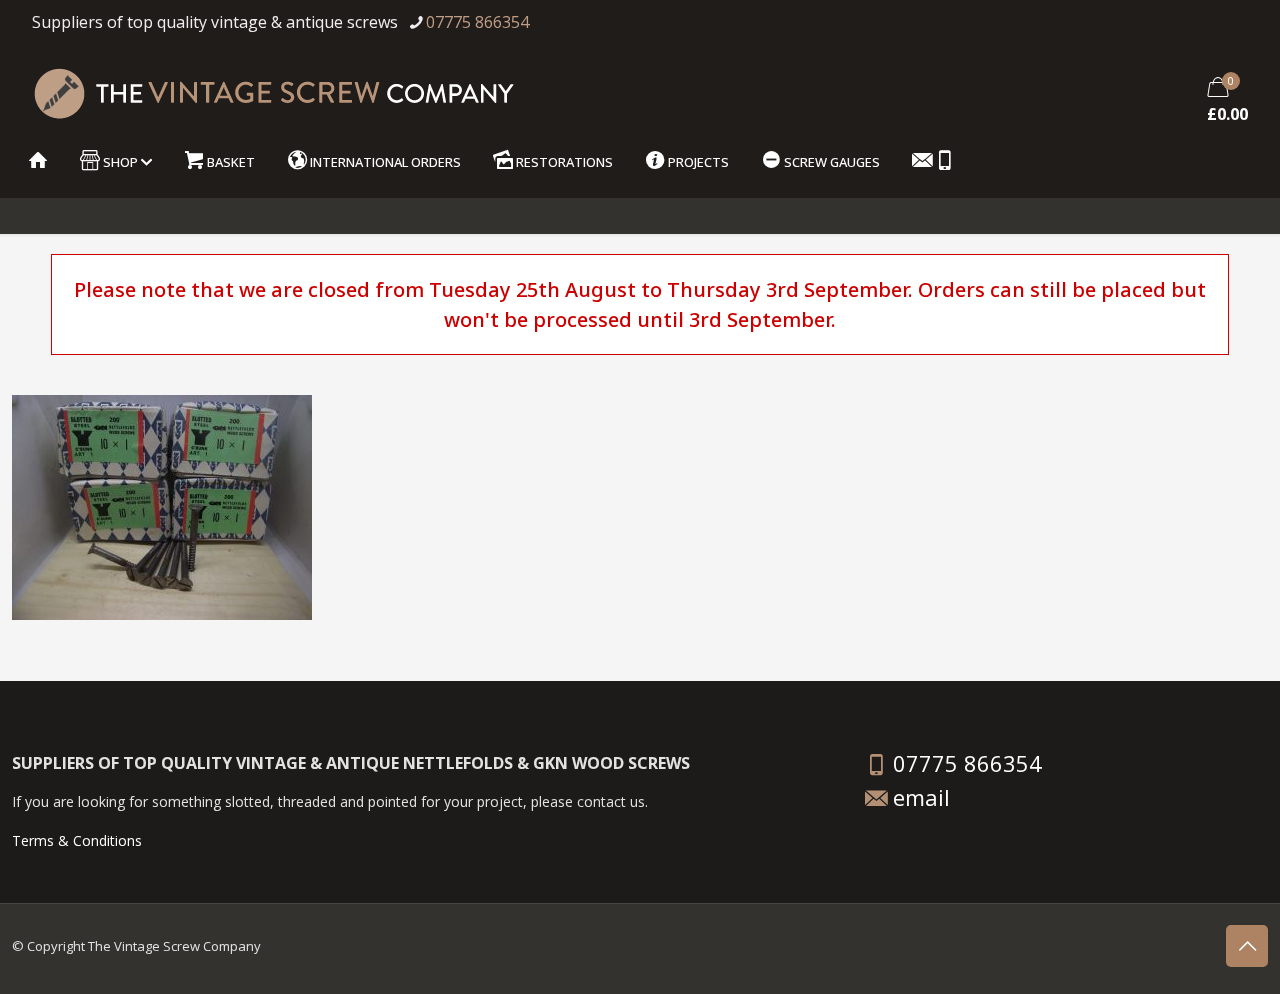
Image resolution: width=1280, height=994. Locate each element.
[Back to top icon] (1247, 946)
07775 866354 (477, 22)
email (921, 797)
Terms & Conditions (77, 840)
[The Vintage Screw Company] (273, 91)
